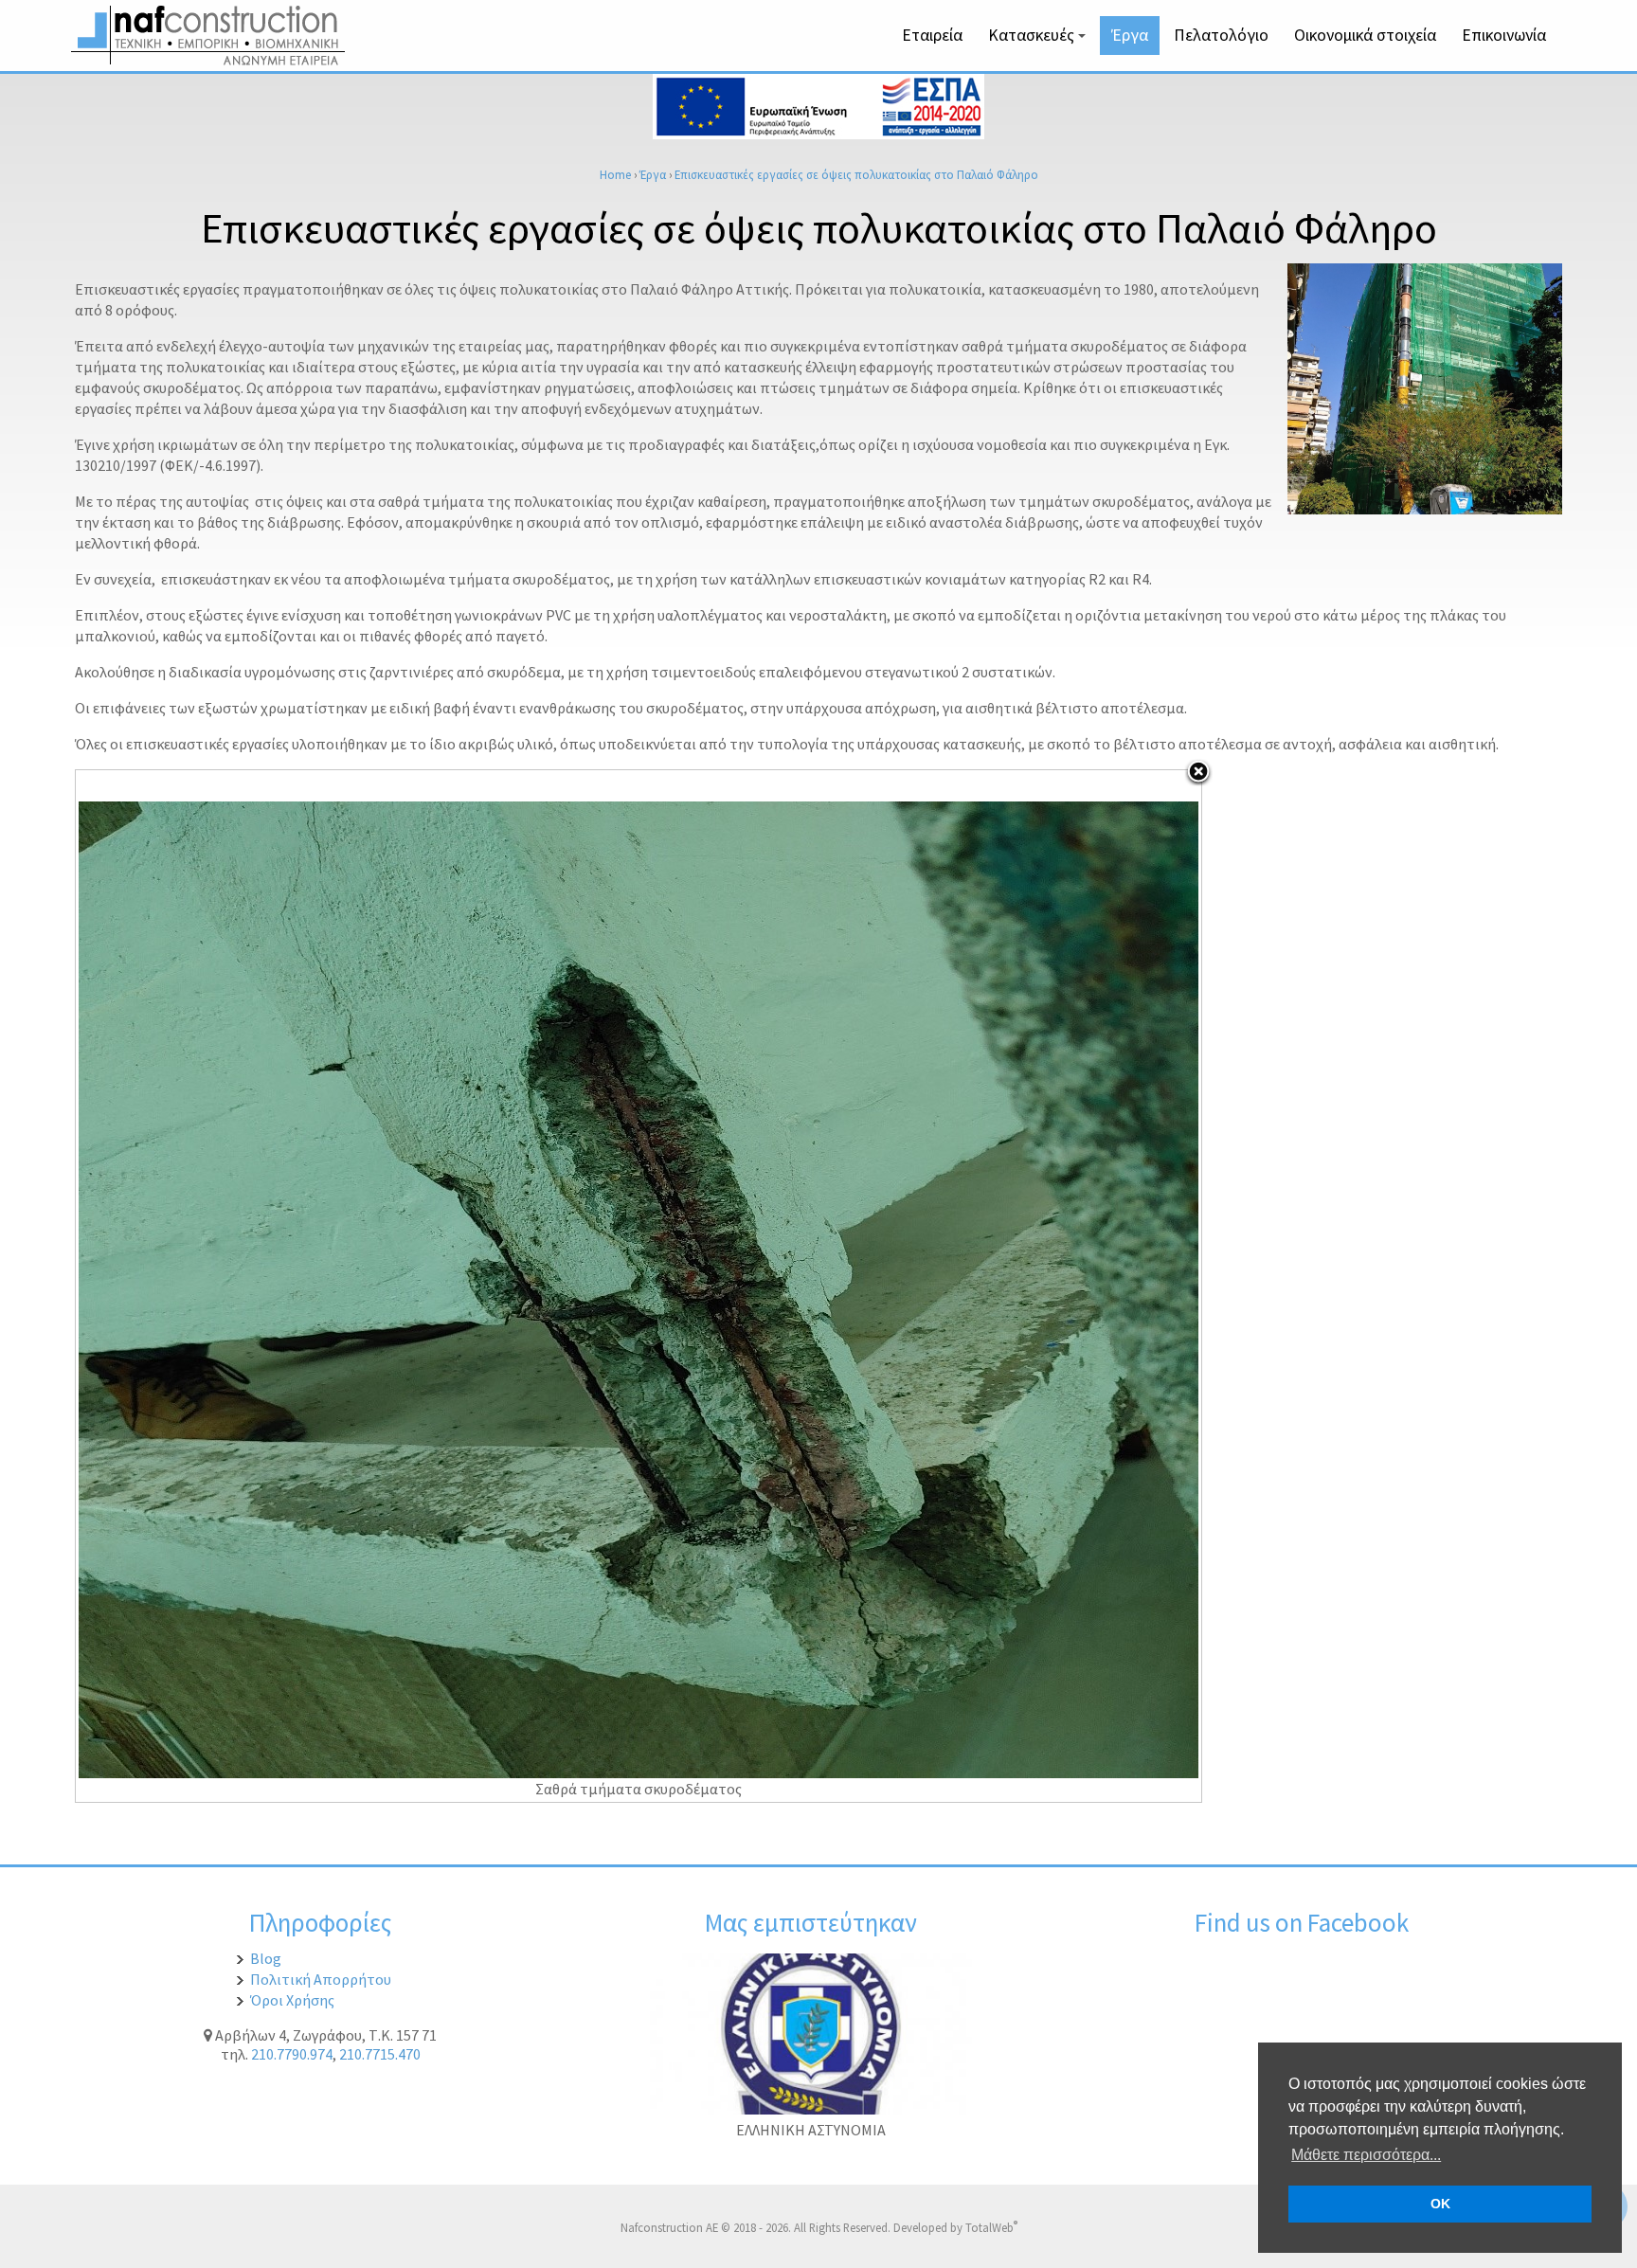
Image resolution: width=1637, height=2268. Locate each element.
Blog (266, 1958)
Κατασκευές (1040, 40)
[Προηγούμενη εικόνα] (273, 1286)
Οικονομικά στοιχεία (1365, 35)
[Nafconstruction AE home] (212, 60)
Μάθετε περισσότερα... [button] (1366, 2155)
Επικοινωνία (1504, 35)
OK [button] (1440, 2204)
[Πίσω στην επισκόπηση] (1198, 773)
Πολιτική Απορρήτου (321, 1979)
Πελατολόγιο (1221, 35)
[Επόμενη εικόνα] (1004, 1286)
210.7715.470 (380, 2054)
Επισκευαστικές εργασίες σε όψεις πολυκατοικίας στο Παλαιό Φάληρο (856, 174)
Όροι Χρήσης (292, 2000)
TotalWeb (991, 2227)
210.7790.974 (292, 2054)
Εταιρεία (932, 35)
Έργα (1130, 35)
